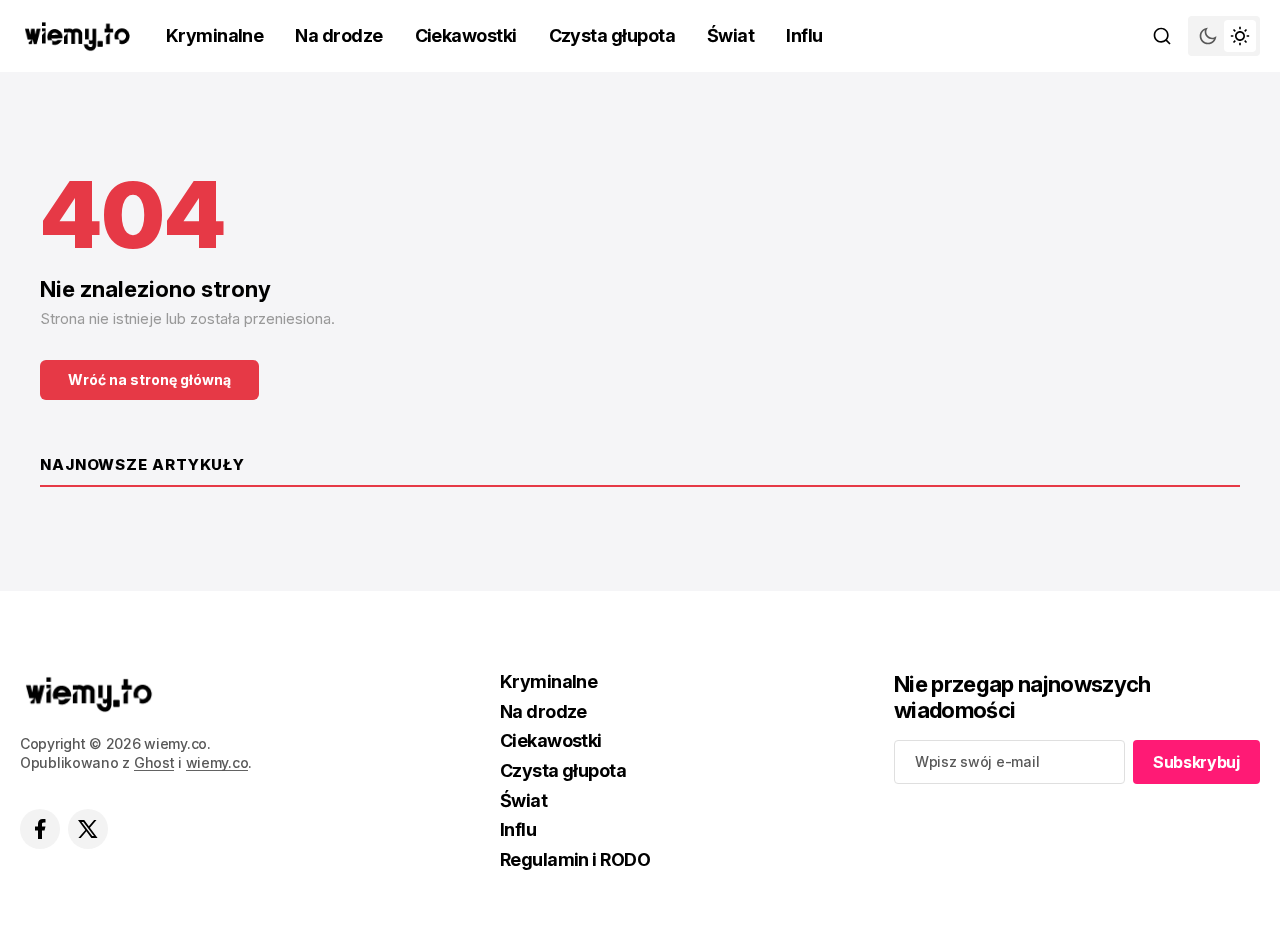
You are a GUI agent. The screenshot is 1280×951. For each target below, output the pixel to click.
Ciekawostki (466, 35)
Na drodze (338, 35)
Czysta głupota (612, 35)
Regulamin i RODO (575, 859)
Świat (730, 35)
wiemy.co (217, 762)
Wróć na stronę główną (149, 379)
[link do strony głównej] (77, 36)
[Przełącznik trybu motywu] (1224, 36)
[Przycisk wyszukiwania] (1162, 36)
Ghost (154, 762)
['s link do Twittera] (88, 829)
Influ (804, 35)
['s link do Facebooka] (40, 829)
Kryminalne (215, 35)
